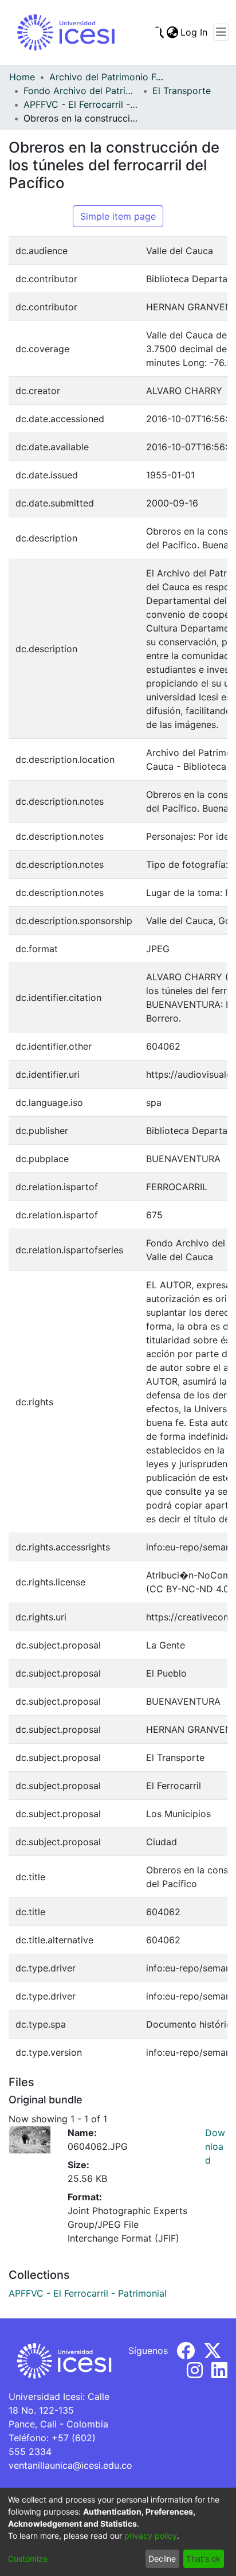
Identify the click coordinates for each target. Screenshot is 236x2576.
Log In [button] (194, 32)
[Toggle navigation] (221, 32)
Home (22, 77)
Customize (28, 2559)
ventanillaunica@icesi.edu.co (70, 2465)
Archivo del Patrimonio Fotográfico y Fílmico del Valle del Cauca (107, 77)
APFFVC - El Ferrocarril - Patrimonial (81, 104)
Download (215, 2146)
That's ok (203, 2559)
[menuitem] (172, 32)
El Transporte (182, 91)
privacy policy (151, 2536)
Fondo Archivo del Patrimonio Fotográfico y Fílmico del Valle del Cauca (81, 91)
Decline (162, 2559)
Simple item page (118, 216)
